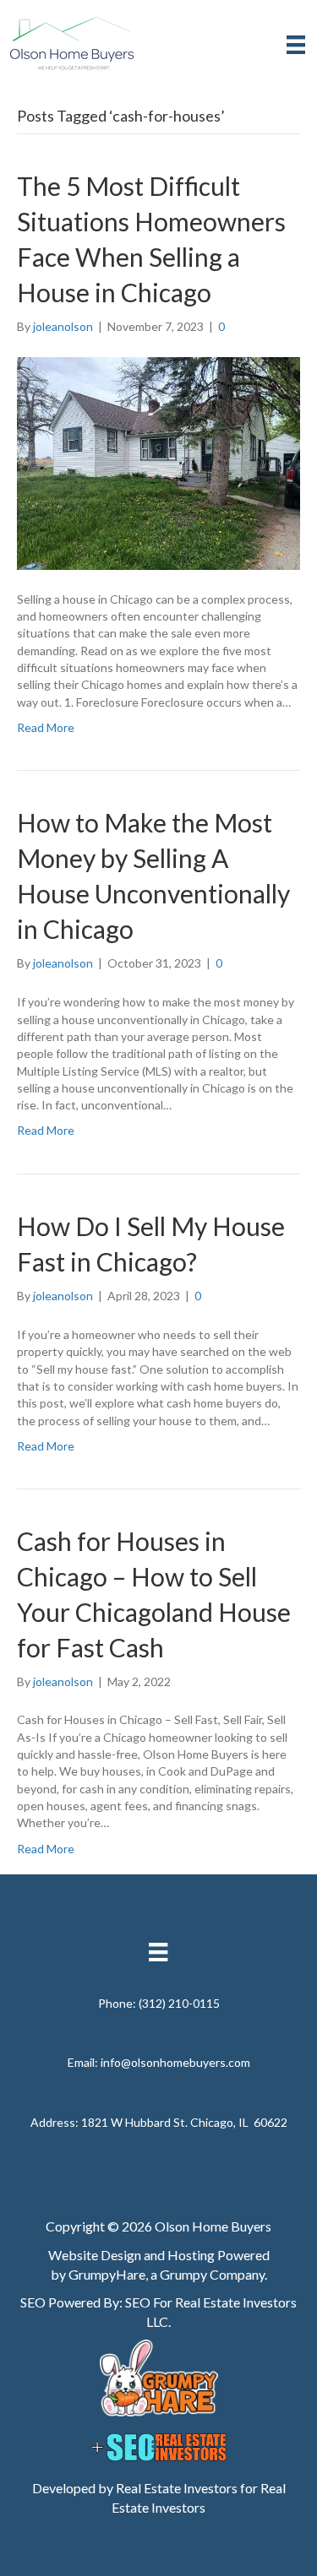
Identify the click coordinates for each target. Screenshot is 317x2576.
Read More (46, 727)
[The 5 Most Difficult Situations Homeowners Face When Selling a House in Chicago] (158, 462)
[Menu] (296, 44)
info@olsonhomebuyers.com (175, 2062)
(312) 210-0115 (179, 2003)
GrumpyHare (107, 2274)
